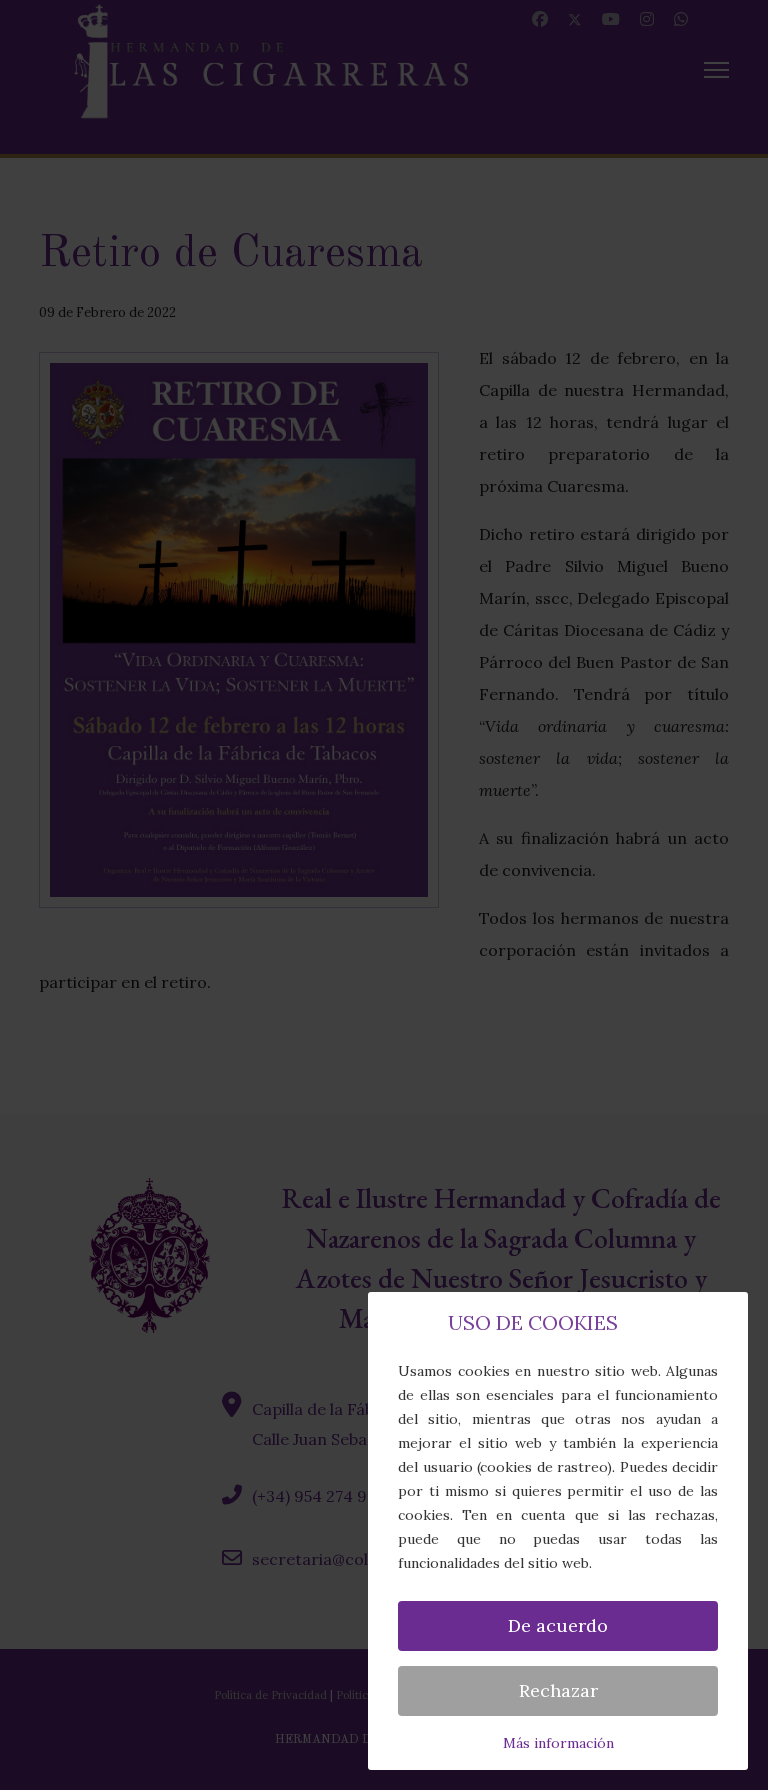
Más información (558, 1743)
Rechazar (558, 1690)
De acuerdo (558, 1625)
